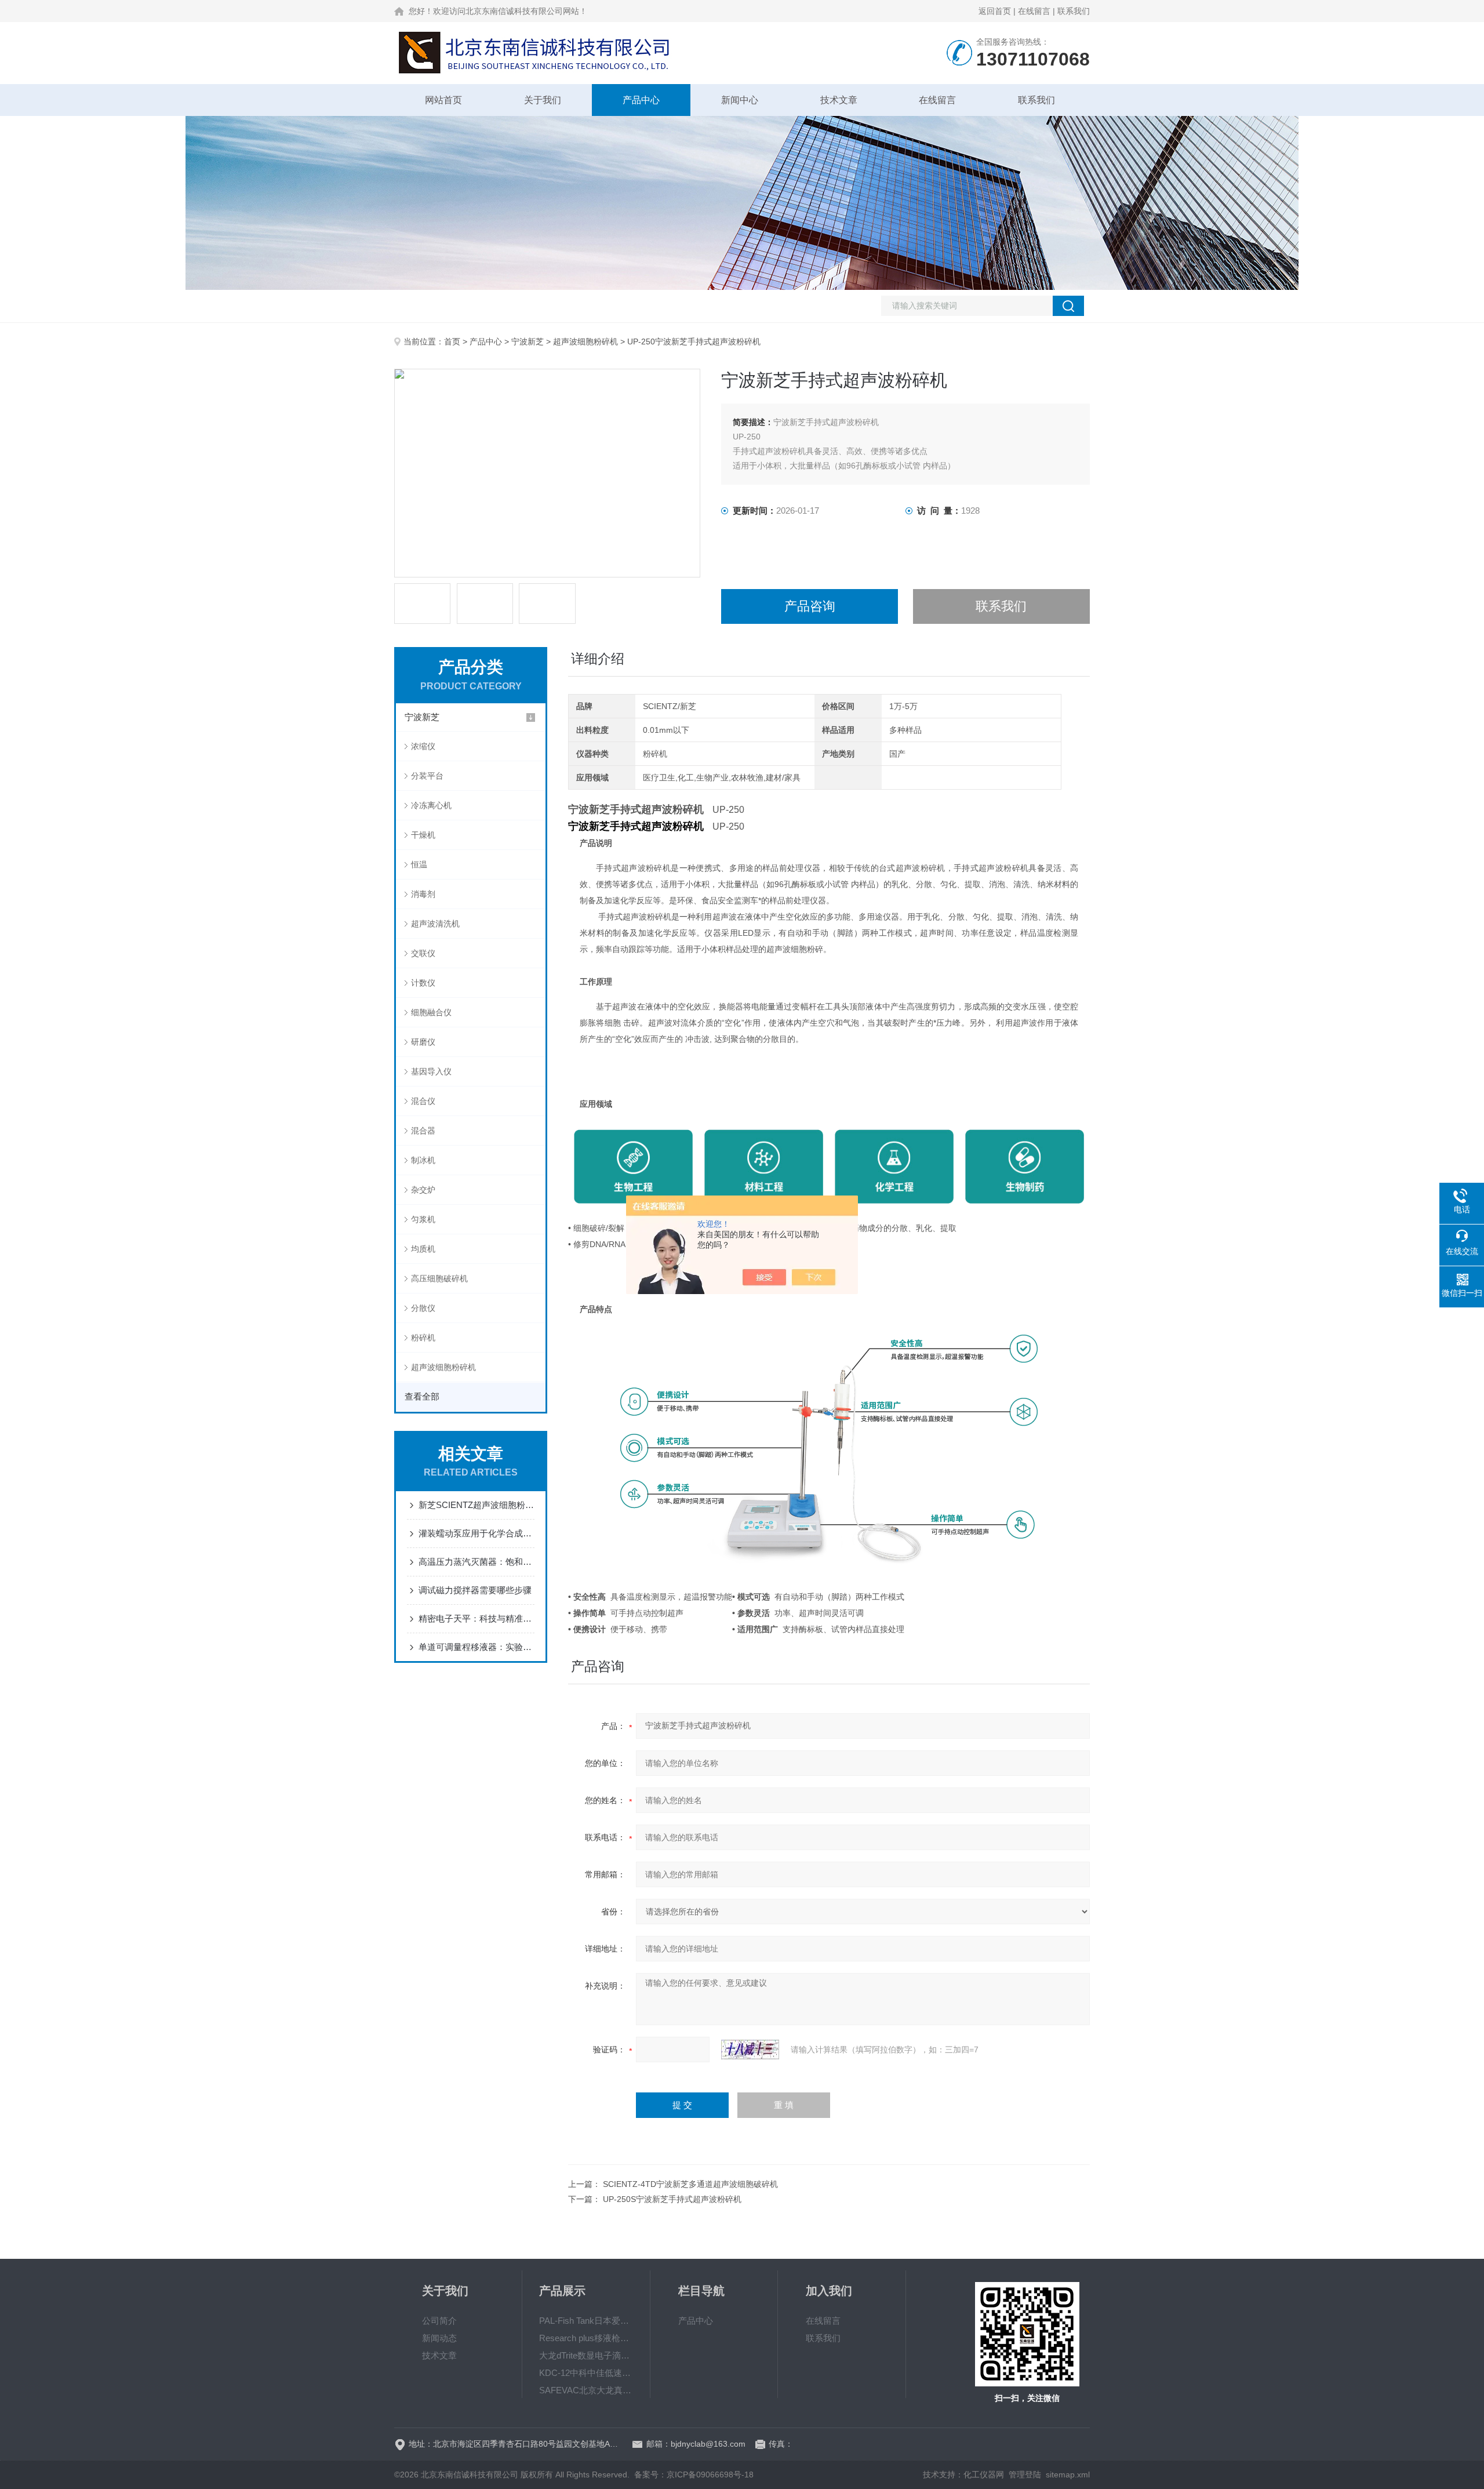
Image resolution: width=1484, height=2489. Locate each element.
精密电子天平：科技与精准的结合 (477, 1618)
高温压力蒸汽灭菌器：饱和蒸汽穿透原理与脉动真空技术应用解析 (477, 1562)
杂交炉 (423, 1190)
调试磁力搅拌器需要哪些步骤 (475, 1590)
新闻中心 (740, 100)
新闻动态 (439, 2338)
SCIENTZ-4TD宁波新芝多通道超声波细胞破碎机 (690, 2184)
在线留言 (1034, 11)
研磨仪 (423, 1042)
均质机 (423, 1249)
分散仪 (423, 1308)
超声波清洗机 (435, 924)
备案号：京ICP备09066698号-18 (694, 2475)
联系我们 (1074, 11)
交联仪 (423, 953)
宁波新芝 (528, 341)
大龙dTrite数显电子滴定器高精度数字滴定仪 (586, 2355)
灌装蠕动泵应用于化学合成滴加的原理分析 (477, 1533)
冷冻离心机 (431, 805)
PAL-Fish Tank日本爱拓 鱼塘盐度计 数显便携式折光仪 (586, 2321)
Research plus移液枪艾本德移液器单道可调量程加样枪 (586, 2338)
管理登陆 (1025, 2475)
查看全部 (422, 1396)
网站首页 (443, 100)
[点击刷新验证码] (750, 2050)
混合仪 (423, 1101)
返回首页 (995, 11)
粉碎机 (423, 1338)
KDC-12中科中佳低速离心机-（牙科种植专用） (586, 2373)
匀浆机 (423, 1219)
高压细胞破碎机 (439, 1278)
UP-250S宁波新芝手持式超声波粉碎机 (672, 2199)
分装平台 (427, 776)
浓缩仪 (423, 746)
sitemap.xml (1068, 2475)
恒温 (419, 864)
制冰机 (423, 1160)
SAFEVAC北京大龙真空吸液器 (586, 2390)
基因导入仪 (431, 1071)
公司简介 (439, 2321)
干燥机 (423, 835)
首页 (452, 341)
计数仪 (423, 983)
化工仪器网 (984, 2475)
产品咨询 (810, 606)
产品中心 (641, 100)
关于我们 (543, 100)
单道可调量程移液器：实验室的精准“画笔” (477, 1647)
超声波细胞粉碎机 (585, 341)
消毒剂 (423, 894)
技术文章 (839, 100)
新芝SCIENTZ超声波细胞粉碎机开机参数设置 (477, 1505)
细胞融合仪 (431, 1012)
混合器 (423, 1131)
